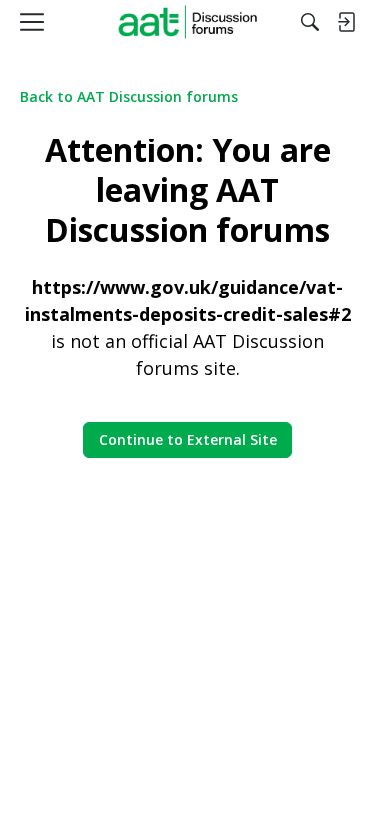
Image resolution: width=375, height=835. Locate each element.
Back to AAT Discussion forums (129, 96)
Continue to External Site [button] (188, 439)
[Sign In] (346, 22)
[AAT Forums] (187, 22)
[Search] (310, 22)
